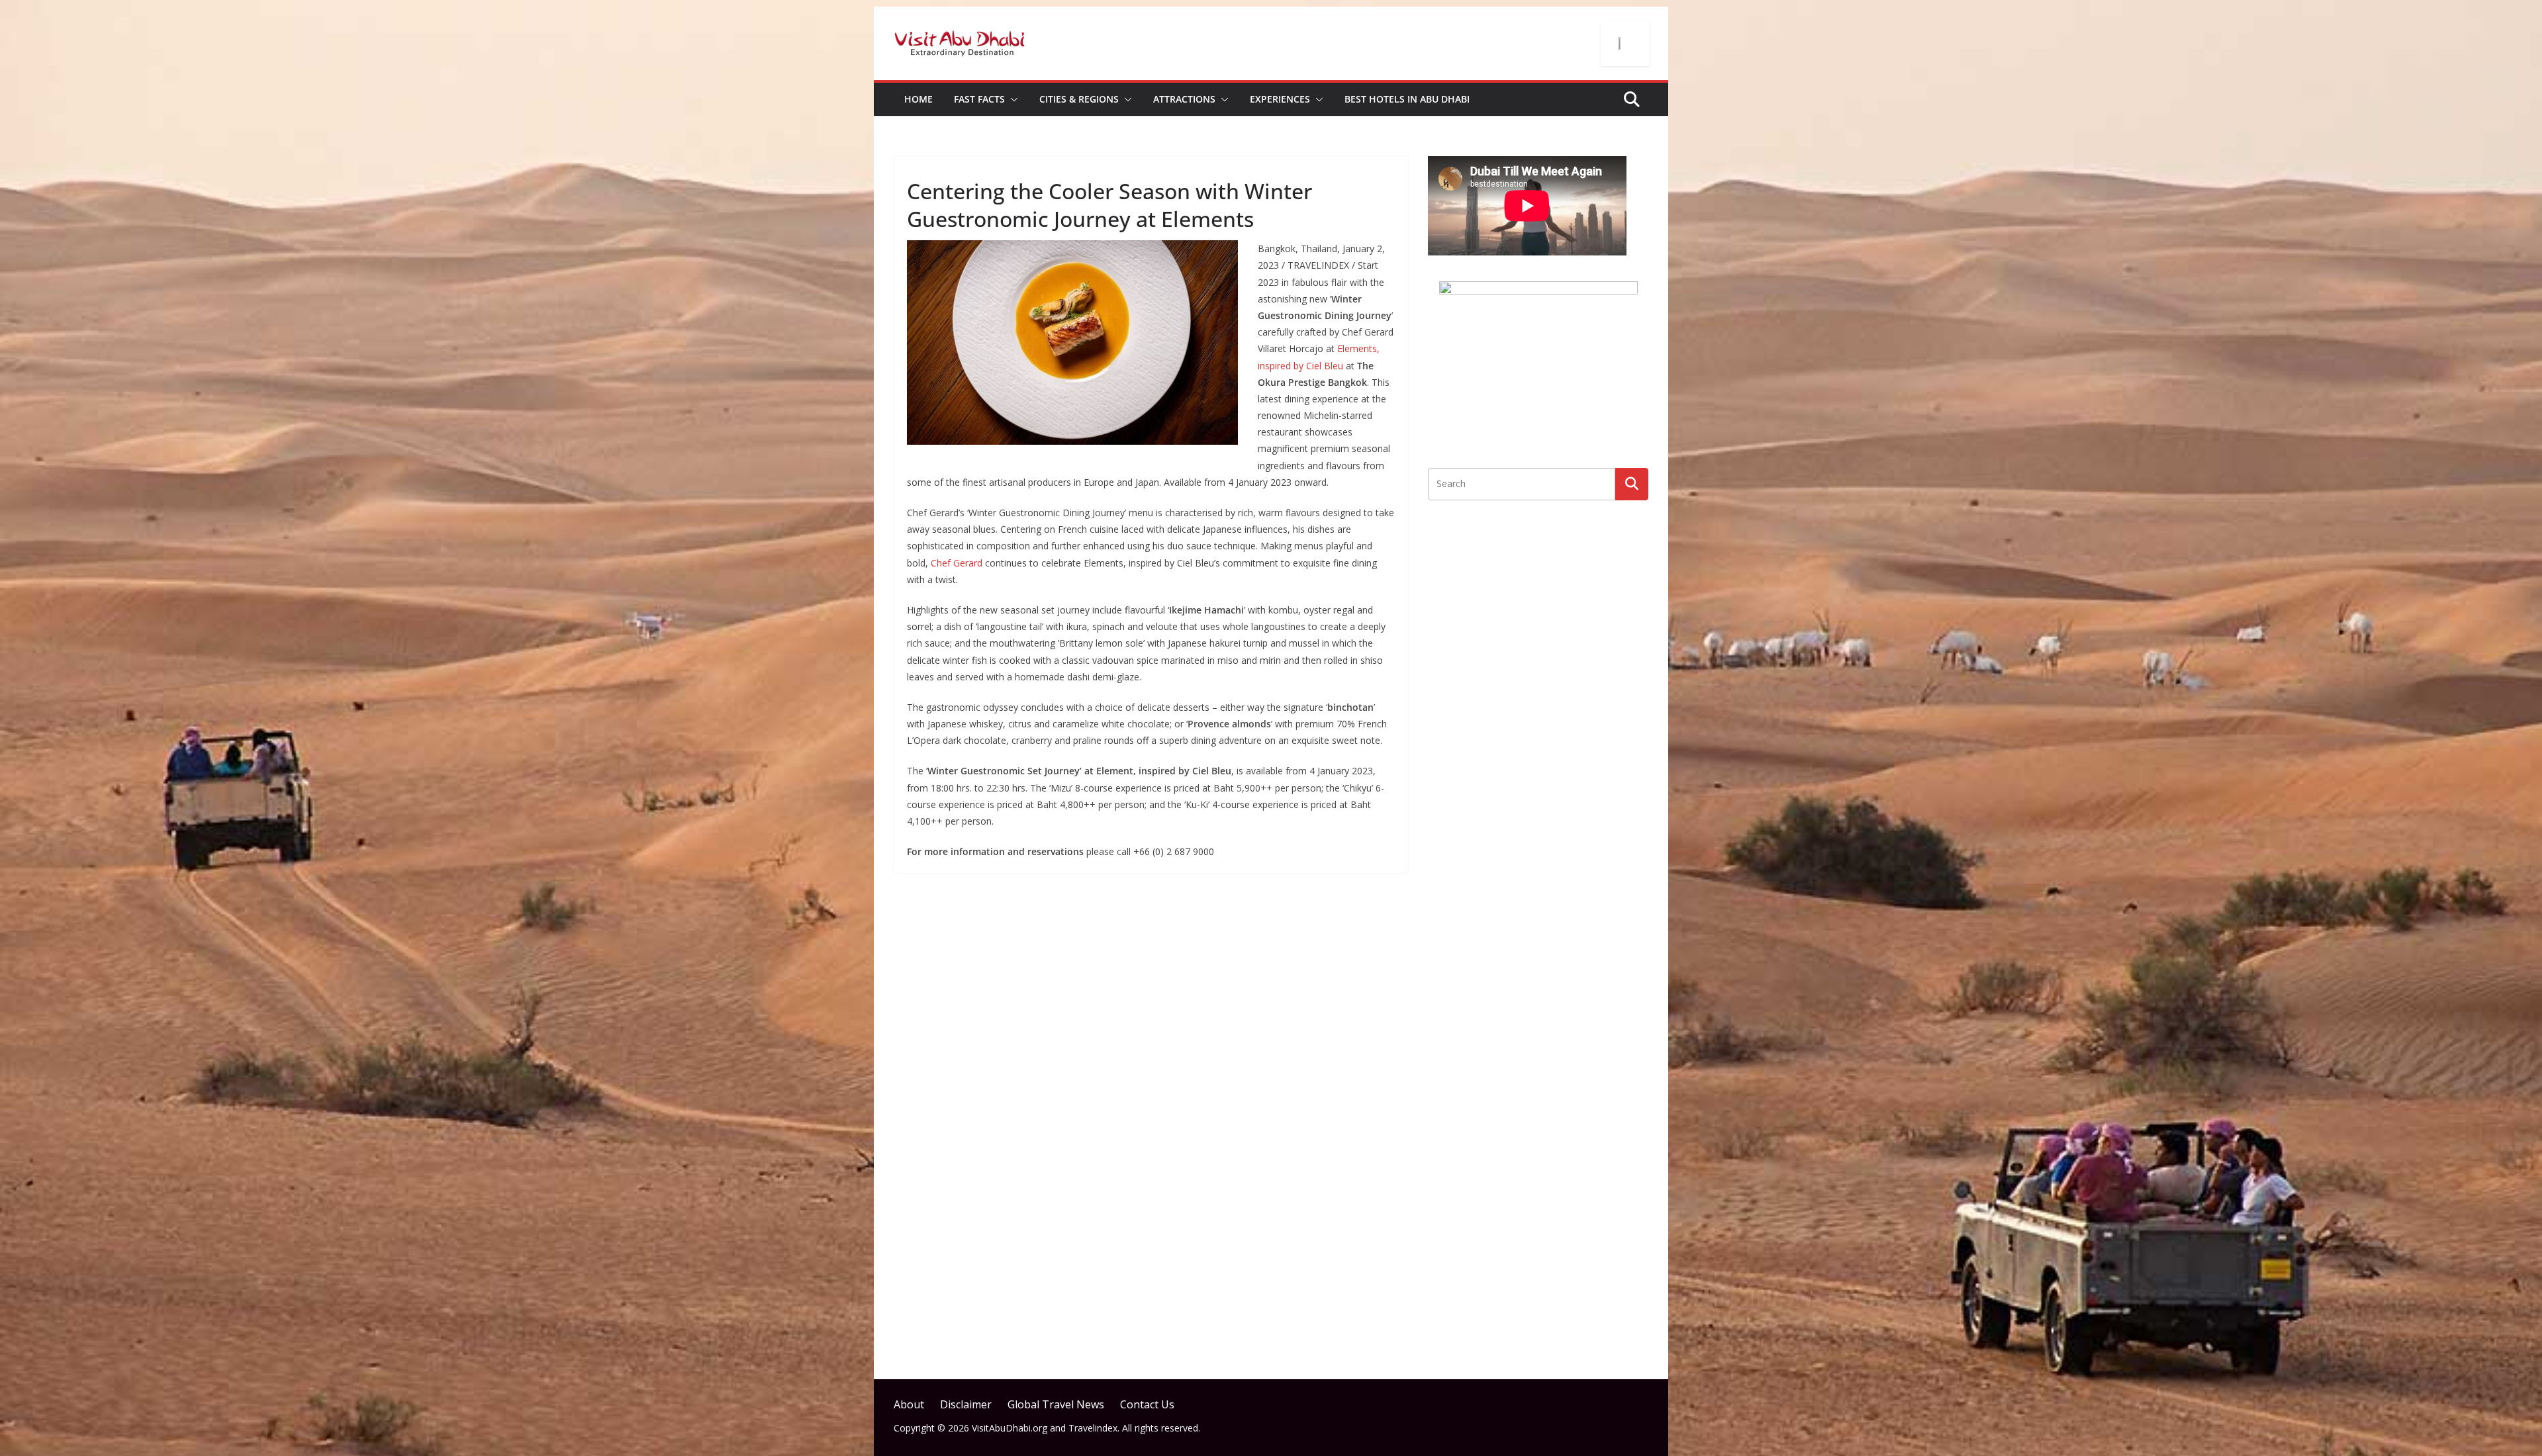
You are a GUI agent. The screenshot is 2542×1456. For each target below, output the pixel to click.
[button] (1012, 99)
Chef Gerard (957, 563)
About (909, 1404)
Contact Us (1147, 1404)
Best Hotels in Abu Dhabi (1407, 99)
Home (918, 99)
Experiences (1280, 99)
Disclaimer (966, 1404)
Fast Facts (979, 99)
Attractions (1184, 99)
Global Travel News (1056, 1404)
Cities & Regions (1079, 99)
